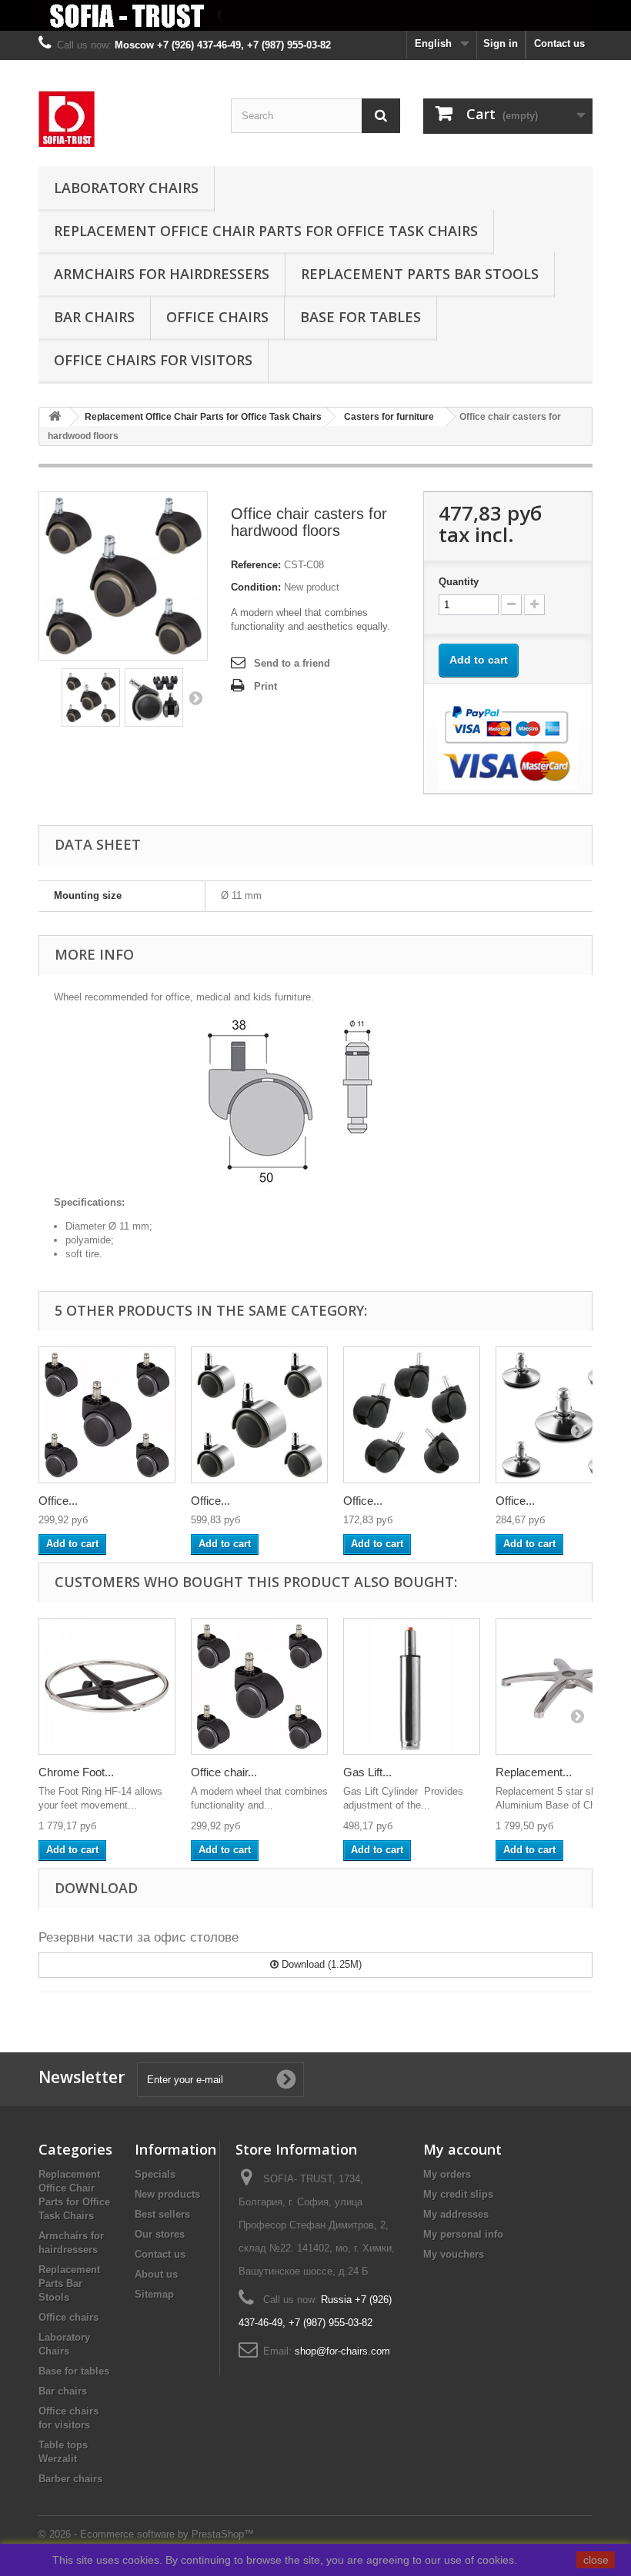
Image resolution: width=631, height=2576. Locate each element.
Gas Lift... (367, 1772)
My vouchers (454, 2254)
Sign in (501, 43)
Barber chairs (70, 2479)
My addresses (456, 2214)
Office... (58, 1501)
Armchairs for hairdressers (162, 274)
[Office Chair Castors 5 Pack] (259, 1415)
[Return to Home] (55, 417)
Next (195, 697)
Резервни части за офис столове (139, 1937)
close (596, 2560)
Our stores (160, 2234)
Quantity (459, 582)
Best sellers (162, 2214)
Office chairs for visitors (153, 360)
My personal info (463, 2234)
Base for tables (361, 317)
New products (167, 2194)
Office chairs (217, 317)
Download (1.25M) (320, 1964)
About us (156, 2274)
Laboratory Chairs (126, 188)
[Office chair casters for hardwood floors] (91, 697)
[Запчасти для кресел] (123, 119)
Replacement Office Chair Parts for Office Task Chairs (266, 231)
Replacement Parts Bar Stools (420, 274)
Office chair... (224, 1772)
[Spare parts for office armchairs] (315, 15)
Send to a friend (292, 663)
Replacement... (534, 1772)
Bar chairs (94, 317)
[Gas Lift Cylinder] (412, 1686)
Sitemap (154, 2294)
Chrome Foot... (76, 1772)
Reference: (256, 565)
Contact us (559, 43)
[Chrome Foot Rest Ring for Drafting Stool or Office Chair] (107, 1686)
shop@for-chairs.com (342, 2351)
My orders (447, 2174)
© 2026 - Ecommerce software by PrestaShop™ (146, 2534)
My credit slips (458, 2194)
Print (265, 686)
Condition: (256, 587)
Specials (155, 2174)
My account (462, 2149)
